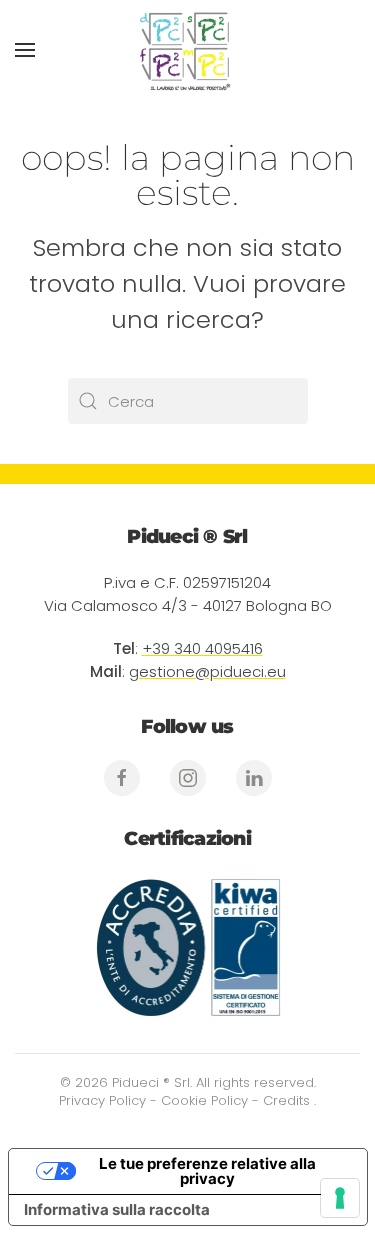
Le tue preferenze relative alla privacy (207, 1171)
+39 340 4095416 (202, 648)
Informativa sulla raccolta (117, 1209)
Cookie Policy (204, 1100)
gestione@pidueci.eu (207, 671)
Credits (286, 1100)
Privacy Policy (102, 1100)
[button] (25, 50)
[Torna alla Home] (188, 50)
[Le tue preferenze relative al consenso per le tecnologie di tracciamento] (340, 1198)
